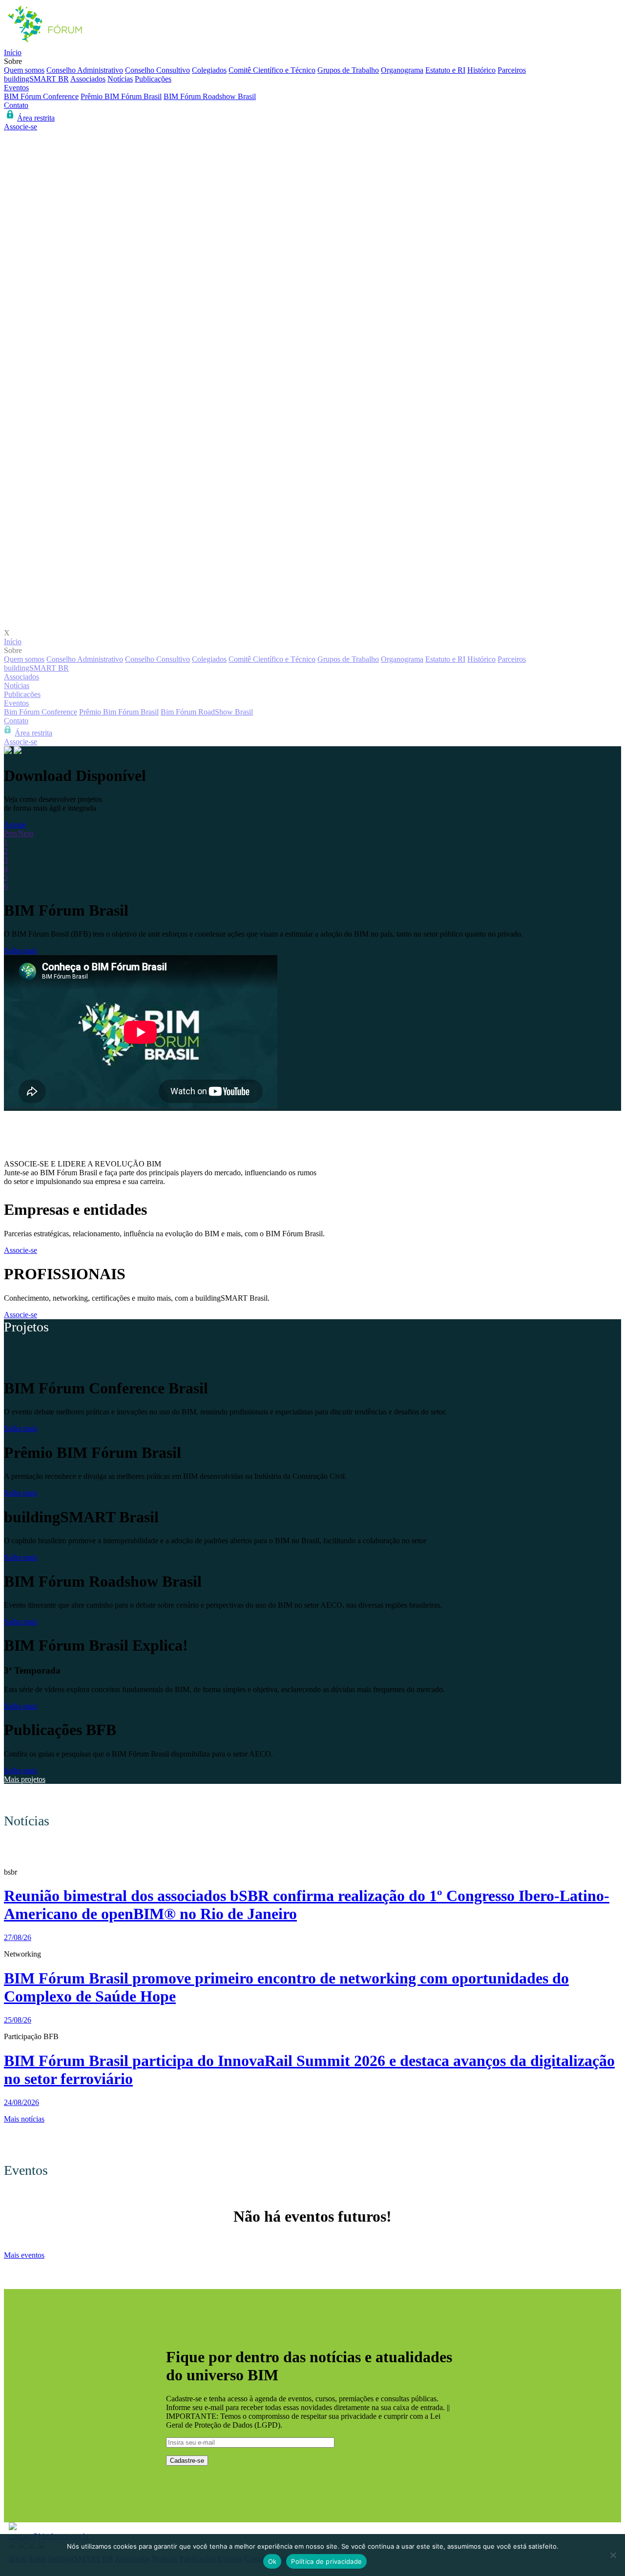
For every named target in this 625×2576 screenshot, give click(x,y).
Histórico (481, 70)
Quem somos (24, 70)
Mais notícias (24, 2119)
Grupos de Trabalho (348, 70)
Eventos (16, 88)
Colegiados (209, 70)
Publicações (153, 79)
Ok (272, 2561)
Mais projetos (25, 1779)
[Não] (613, 2555)
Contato (16, 105)
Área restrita (36, 118)
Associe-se (21, 127)
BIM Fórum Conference (41, 96)
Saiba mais (21, 951)
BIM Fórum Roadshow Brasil (210, 96)
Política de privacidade (326, 2561)
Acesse (15, 825)
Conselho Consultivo (157, 70)
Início (13, 52)
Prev (11, 833)
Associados (88, 79)
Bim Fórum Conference (41, 712)
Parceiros (512, 70)
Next (26, 833)
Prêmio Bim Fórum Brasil (119, 712)
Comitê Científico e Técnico (272, 70)
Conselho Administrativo (85, 70)
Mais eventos (24, 2255)
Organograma (402, 70)
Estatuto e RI (445, 70)
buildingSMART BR (36, 79)
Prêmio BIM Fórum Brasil (121, 96)
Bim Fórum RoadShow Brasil (207, 712)
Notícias (120, 79)
